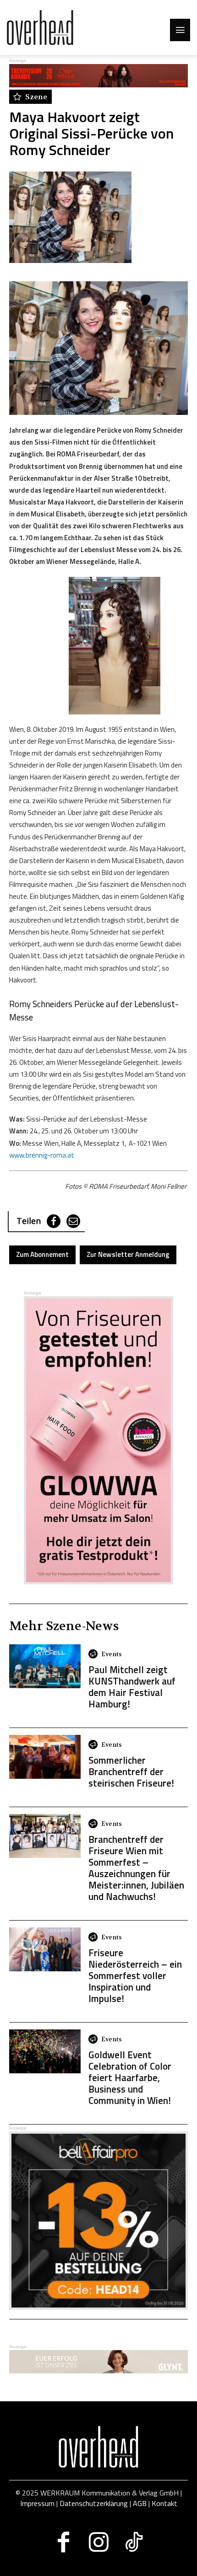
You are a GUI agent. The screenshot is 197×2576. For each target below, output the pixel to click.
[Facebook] (54, 1221)
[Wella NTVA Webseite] (98, 85)
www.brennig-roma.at (42, 1155)
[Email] (73, 1221)
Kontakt (164, 2503)
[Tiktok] (134, 2542)
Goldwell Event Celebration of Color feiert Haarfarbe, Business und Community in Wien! (130, 2077)
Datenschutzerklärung (94, 2503)
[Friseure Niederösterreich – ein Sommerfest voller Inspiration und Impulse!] (45, 1949)
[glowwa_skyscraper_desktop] (98, 1440)
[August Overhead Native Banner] (98, 2307)
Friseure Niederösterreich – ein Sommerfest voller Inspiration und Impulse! (135, 1975)
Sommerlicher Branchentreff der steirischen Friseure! (131, 1771)
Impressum (37, 2503)
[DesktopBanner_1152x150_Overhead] (98, 2371)
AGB (140, 2503)
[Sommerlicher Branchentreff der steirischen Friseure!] (45, 1757)
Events (112, 1654)
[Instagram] (99, 2542)
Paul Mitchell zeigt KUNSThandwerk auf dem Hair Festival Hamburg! (132, 1687)
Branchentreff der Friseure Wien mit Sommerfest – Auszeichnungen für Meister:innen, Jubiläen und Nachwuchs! (136, 1868)
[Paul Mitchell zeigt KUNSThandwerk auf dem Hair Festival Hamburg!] (45, 1666)
